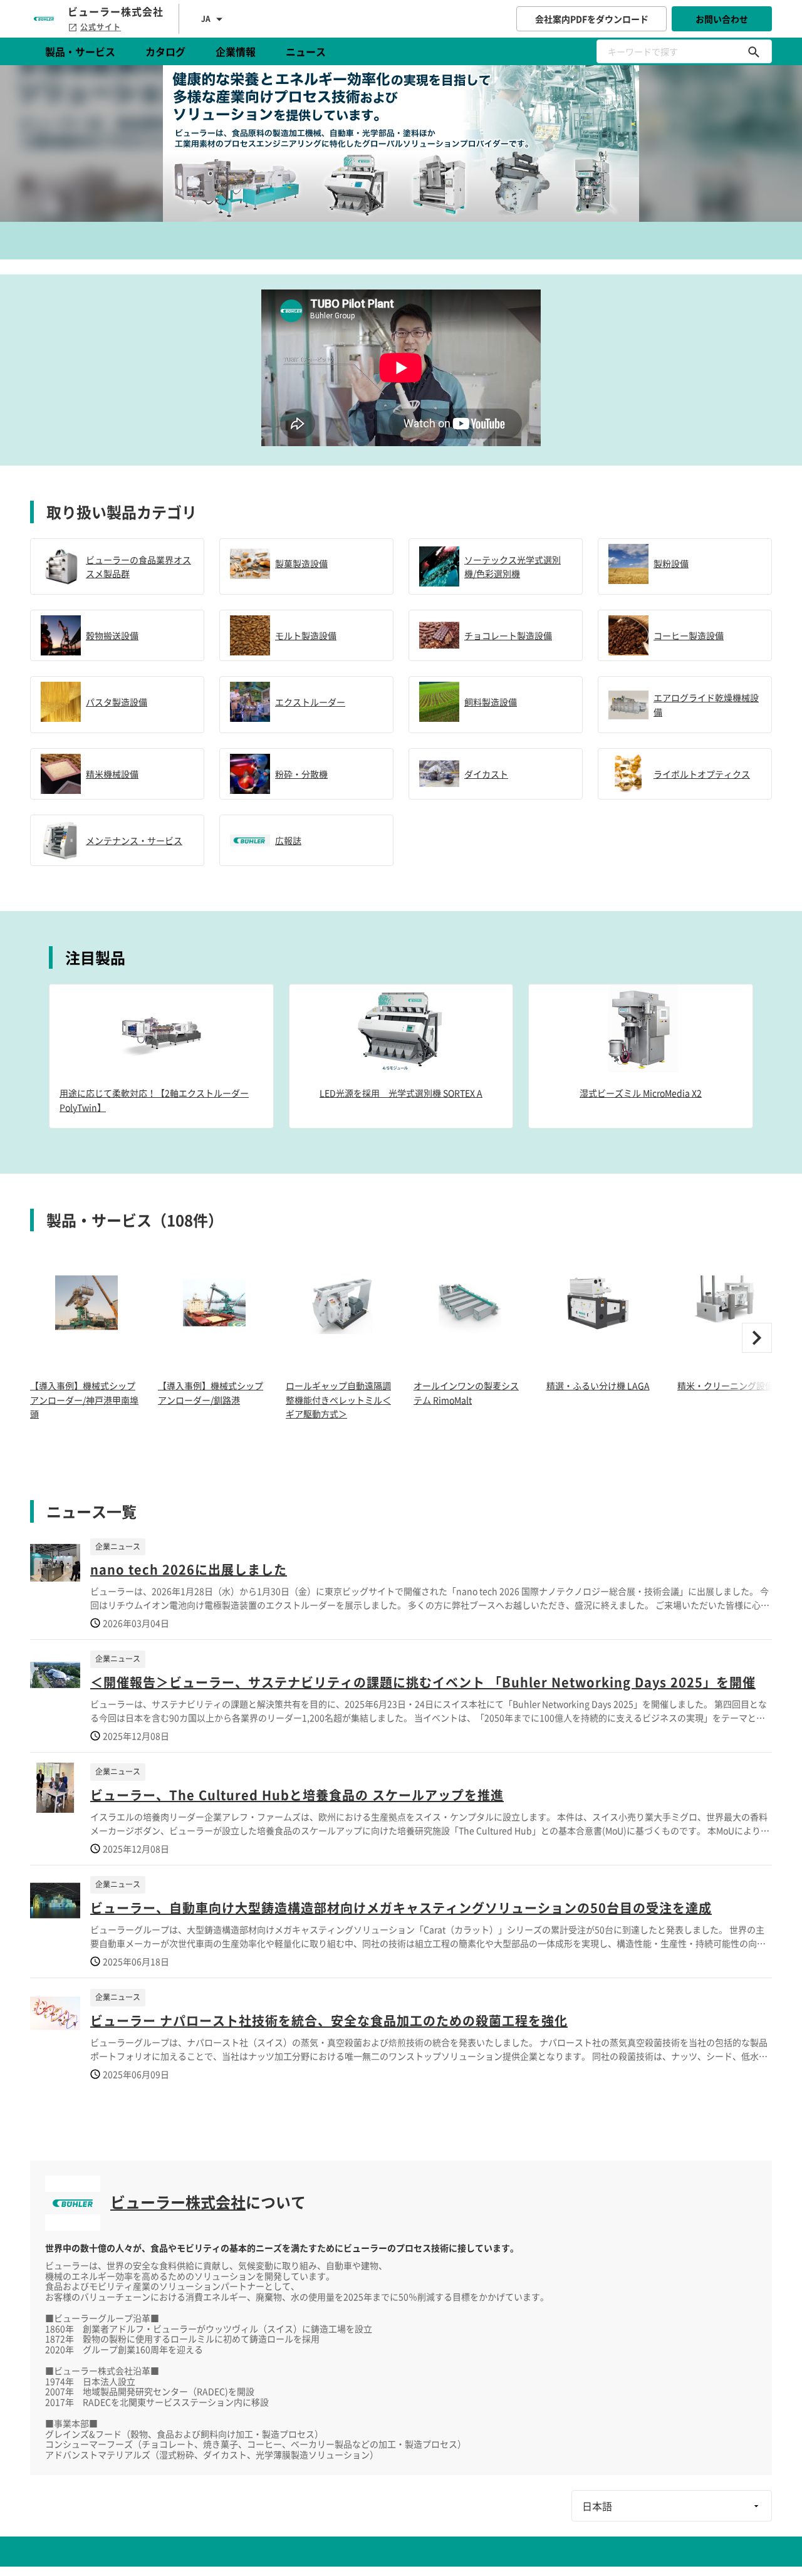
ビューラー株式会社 (178, 2202)
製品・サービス (80, 51)
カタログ (165, 51)
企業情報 (236, 51)
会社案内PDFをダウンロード (592, 19)
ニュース (306, 51)
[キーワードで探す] (754, 51)
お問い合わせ (722, 19)
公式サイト (101, 27)
